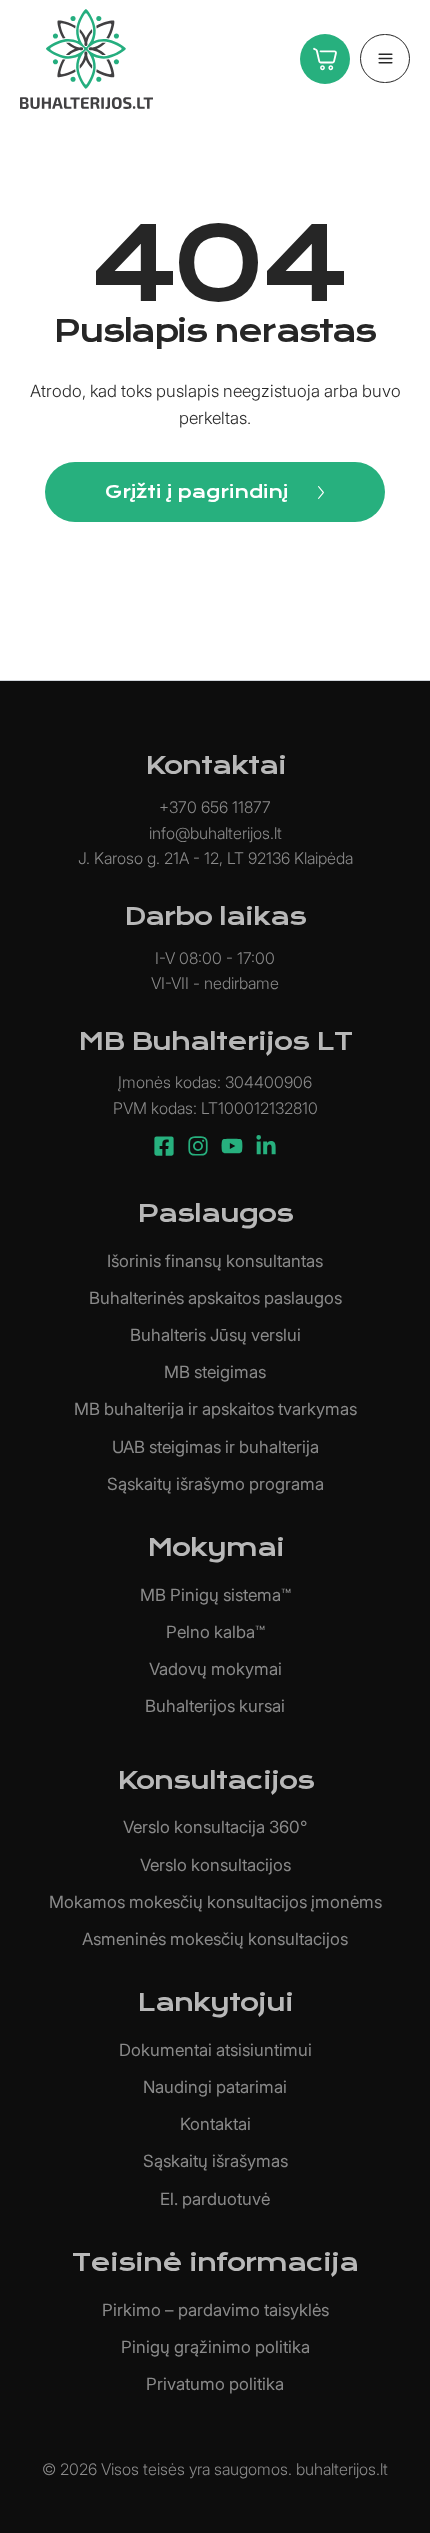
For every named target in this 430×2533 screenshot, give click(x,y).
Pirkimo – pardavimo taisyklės (215, 2310)
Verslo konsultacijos (215, 1865)
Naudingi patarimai (215, 2087)
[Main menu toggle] (385, 59)
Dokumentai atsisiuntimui (215, 2050)
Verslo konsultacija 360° (215, 1827)
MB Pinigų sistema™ (215, 1595)
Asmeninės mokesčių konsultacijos (215, 1939)
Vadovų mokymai (215, 1669)
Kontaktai (215, 2124)
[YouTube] (232, 1146)
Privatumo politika (215, 2384)
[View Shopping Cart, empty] (320, 59)
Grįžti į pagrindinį (196, 491)
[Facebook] (164, 1146)
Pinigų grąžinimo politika (215, 2347)
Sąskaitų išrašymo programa (215, 1484)
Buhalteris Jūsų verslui (215, 1335)
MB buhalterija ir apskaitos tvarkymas (215, 1409)
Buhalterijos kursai (215, 1706)
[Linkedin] (266, 1146)
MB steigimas (215, 1372)
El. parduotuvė (215, 2199)
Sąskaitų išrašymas (215, 2161)
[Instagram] (198, 1146)
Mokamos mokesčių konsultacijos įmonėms (215, 1902)
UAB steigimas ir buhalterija (215, 1447)
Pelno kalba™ (215, 1632)
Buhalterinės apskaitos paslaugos (215, 1298)
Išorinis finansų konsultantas (215, 1261)
